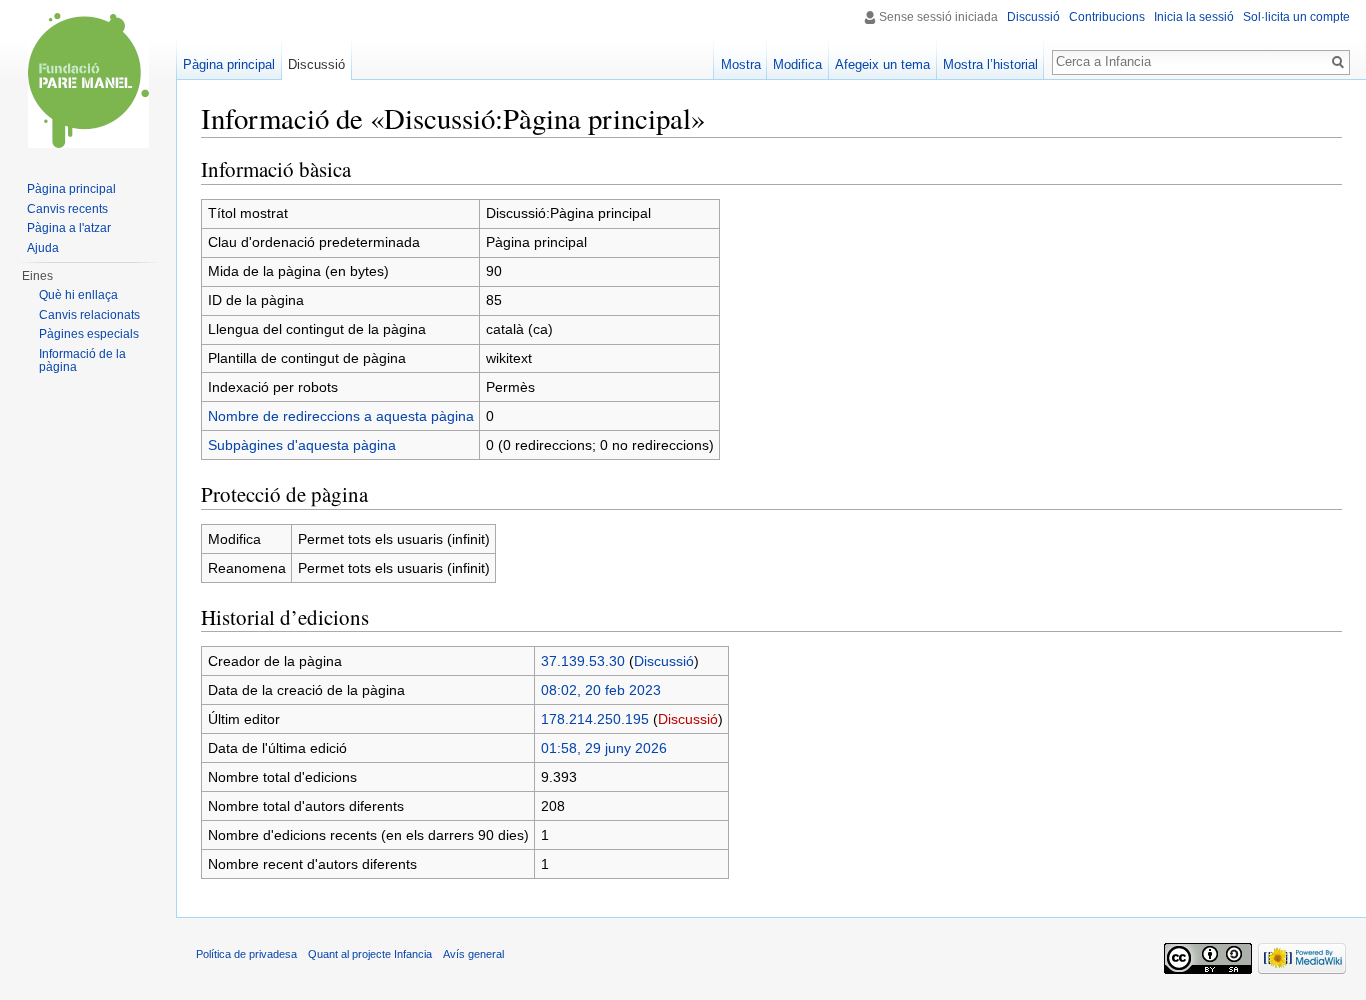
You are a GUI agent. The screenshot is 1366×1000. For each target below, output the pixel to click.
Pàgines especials (89, 334)
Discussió (664, 661)
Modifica (797, 64)
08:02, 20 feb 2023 (601, 690)
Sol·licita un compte (1296, 17)
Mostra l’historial (990, 64)
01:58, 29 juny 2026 (604, 748)
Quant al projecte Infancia (370, 954)
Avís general (473, 954)
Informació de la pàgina (82, 361)
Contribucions (1107, 17)
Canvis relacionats (89, 315)
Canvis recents (67, 209)
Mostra (741, 64)
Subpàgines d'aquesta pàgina (302, 445)
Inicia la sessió (1194, 17)
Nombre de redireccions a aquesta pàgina (341, 416)
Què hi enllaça (78, 295)
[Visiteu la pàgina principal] (88, 80)
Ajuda (43, 248)
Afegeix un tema (882, 64)
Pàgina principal (229, 64)
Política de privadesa (246, 954)
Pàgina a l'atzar (69, 228)
